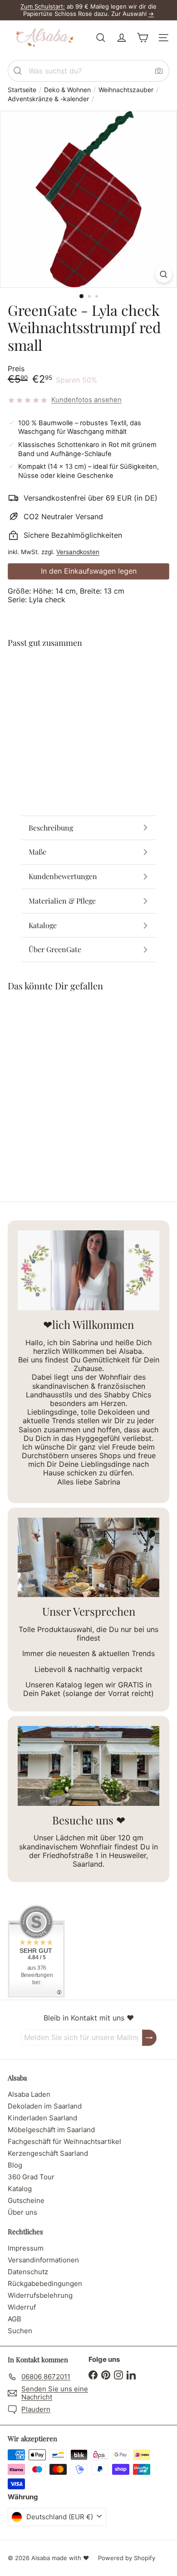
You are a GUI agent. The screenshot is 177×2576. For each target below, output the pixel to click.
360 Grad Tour (31, 2177)
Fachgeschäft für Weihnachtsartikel (64, 2141)
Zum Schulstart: (43, 6)
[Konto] (122, 38)
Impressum (26, 2248)
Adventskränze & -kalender (48, 99)
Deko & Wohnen (67, 90)
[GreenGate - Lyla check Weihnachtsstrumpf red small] (88, 693)
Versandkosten (78, 552)
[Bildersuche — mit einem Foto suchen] (159, 71)
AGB (15, 2319)
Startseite (22, 90)
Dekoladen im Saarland (45, 2106)
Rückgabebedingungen (45, 2283)
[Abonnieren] (149, 2038)
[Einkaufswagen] (143, 38)
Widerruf (22, 2307)
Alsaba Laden (29, 2094)
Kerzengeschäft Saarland (48, 2153)
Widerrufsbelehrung (40, 2295)
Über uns (22, 2212)
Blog (15, 2165)
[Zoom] (164, 274)
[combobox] (88, 71)
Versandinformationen (43, 2260)
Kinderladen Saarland (42, 2118)
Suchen (20, 2331)
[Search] (18, 71)
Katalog (20, 2189)
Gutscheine (26, 2200)
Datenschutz (28, 2272)
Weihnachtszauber (126, 90)
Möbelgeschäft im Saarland (51, 2130)
